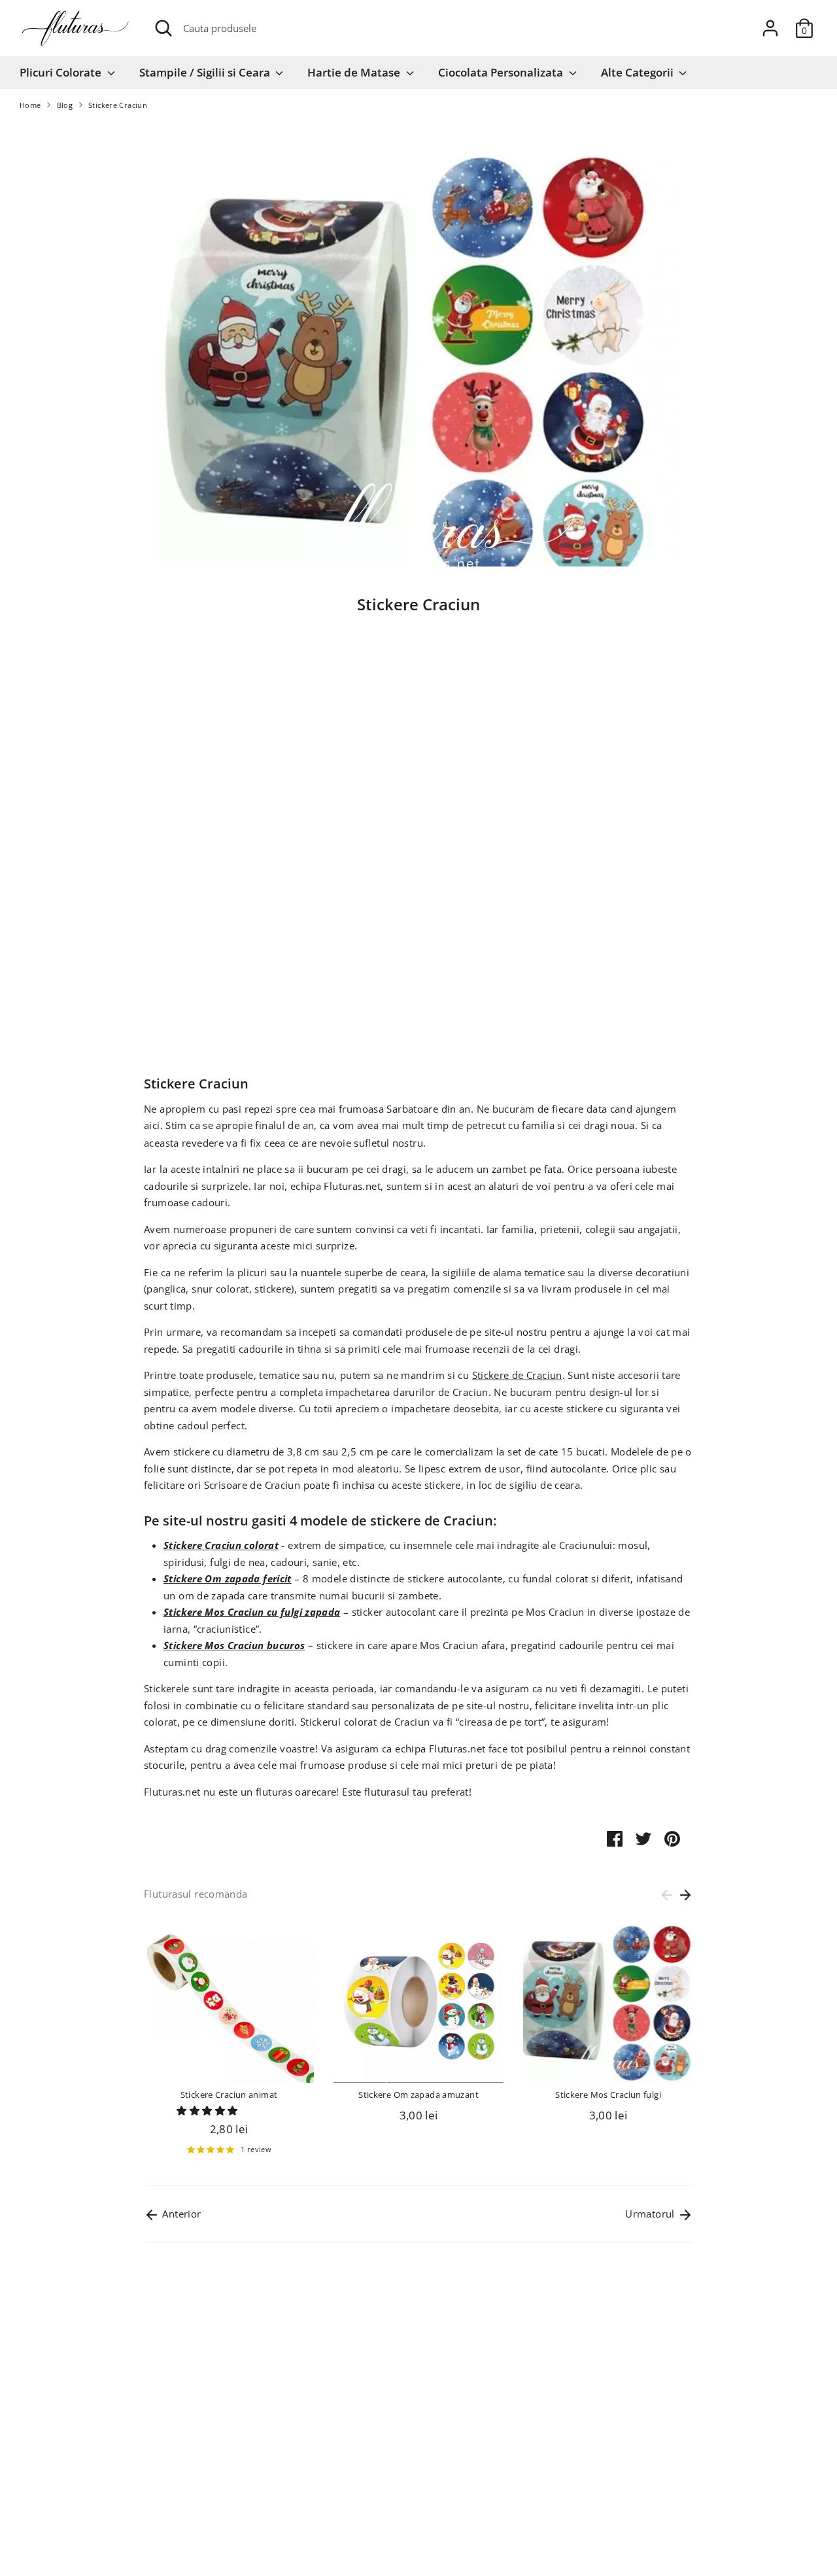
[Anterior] (667, 1895)
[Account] (770, 28)
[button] (208, 2110)
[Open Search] (163, 28)
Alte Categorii (639, 72)
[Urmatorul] (685, 1895)
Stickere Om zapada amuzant (418, 2095)
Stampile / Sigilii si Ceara (206, 72)
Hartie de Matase (355, 72)
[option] (219, 2039)
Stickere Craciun (118, 105)
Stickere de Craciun (517, 1375)
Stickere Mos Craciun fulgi (608, 2095)
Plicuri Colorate (62, 72)
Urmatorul (651, 2214)
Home (30, 105)
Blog (65, 105)
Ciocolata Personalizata (502, 72)
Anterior (180, 2214)
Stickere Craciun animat (229, 2095)
